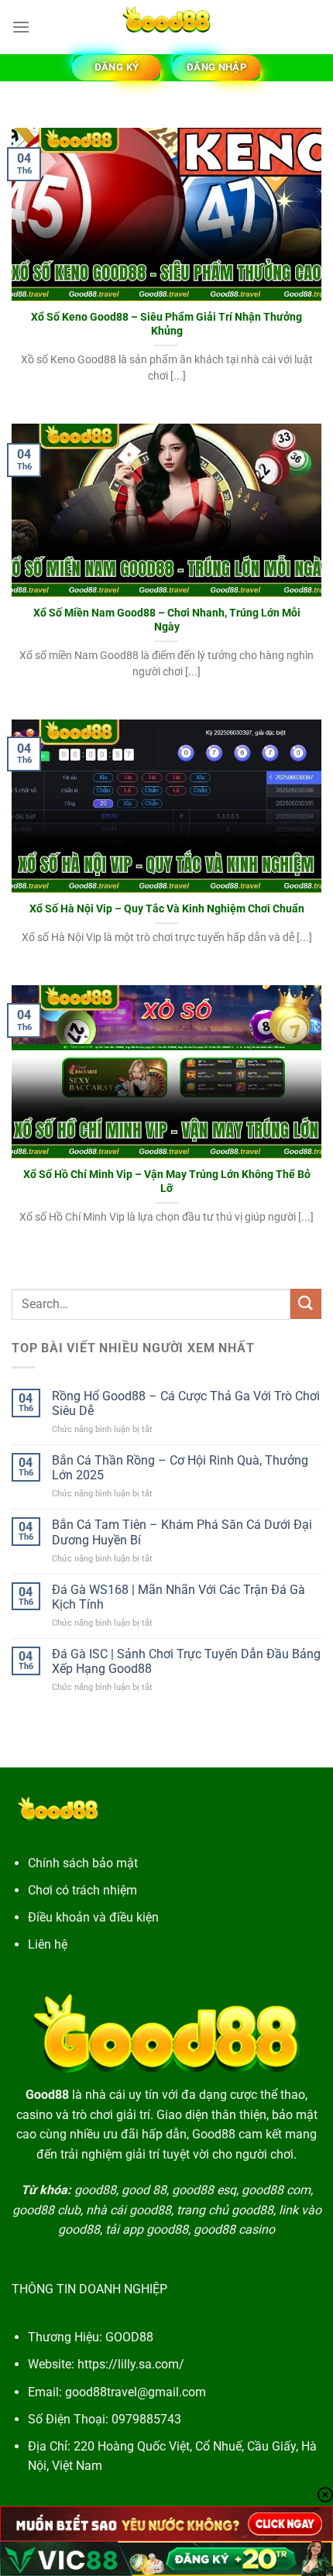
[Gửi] (306, 1304)
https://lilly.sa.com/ (131, 2364)
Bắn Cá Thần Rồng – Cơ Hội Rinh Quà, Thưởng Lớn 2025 (180, 1468)
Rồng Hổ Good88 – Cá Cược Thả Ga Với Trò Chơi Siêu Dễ (186, 1403)
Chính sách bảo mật (83, 1863)
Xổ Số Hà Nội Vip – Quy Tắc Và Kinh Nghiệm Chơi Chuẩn (167, 908)
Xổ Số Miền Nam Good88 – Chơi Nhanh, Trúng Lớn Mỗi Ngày (167, 620)
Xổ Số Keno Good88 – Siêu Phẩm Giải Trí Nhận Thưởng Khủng (166, 324)
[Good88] (166, 27)
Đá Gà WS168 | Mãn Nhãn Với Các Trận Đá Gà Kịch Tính (179, 1597)
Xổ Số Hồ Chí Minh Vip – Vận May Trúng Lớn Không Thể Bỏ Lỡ (167, 1181)
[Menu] (21, 27)
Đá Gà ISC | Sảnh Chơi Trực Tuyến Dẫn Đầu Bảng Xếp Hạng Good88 (186, 1661)
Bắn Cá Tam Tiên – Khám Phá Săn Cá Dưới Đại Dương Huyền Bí (182, 1532)
